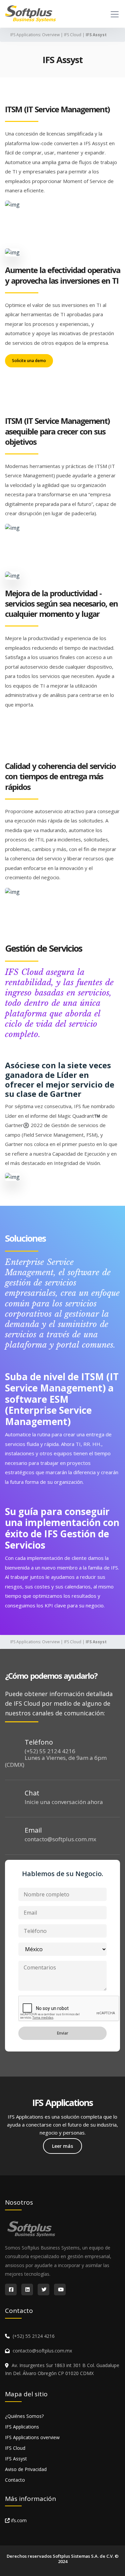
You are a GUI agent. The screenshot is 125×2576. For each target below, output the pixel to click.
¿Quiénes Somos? (24, 2416)
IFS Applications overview (32, 2437)
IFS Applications (25, 35)
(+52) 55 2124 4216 (50, 1751)
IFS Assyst (16, 2459)
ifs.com (18, 2520)
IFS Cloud (73, 35)
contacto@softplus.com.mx (60, 1839)
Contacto (15, 2480)
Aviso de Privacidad (26, 2469)
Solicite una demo (29, 361)
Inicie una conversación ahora (64, 1802)
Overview (51, 35)
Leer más (62, 2146)
